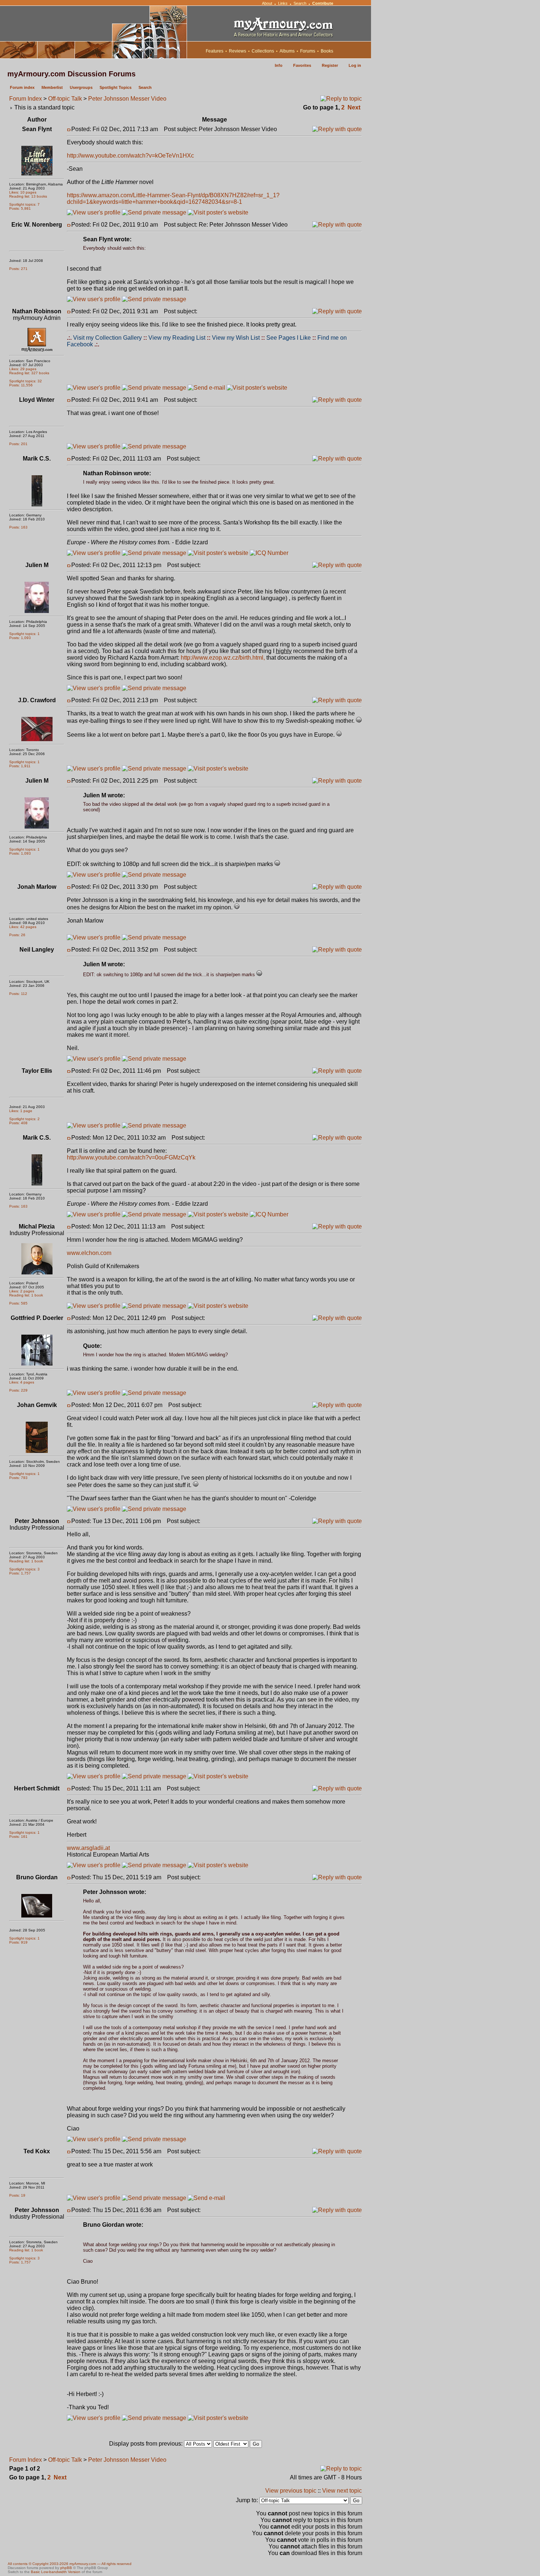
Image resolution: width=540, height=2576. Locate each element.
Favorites (302, 65)
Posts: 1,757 (20, 1573)
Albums (287, 51)
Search (300, 3)
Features (215, 51)
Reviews (237, 51)
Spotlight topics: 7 (24, 204)
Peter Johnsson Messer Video (127, 99)
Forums (308, 51)
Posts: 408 (18, 1123)
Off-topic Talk (65, 99)
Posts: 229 (18, 1390)
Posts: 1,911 (20, 766)
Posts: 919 (18, 1942)
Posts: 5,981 (20, 208)
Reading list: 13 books (28, 196)
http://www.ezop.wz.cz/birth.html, (223, 658)
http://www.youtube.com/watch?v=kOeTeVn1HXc (130, 156)
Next (354, 107)
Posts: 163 (18, 527)
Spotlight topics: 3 (24, 1569)
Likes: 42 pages (23, 927)
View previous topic (291, 2491)
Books (327, 51)
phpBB (66, 2568)
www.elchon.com (89, 1253)
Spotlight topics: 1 (24, 634)
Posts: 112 (18, 994)
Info (279, 65)
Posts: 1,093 (20, 638)
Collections (263, 51)
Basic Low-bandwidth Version (56, 2572)
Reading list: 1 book (26, 1295)
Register (330, 65)
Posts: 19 (17, 2195)
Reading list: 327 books (29, 373)
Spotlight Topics (116, 87)
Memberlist (52, 87)
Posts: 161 (18, 1837)
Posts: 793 (18, 1478)
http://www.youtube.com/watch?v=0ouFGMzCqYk (131, 1157)
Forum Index (26, 99)
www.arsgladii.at (88, 1848)
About (267, 3)
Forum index (22, 87)
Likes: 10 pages (23, 192)
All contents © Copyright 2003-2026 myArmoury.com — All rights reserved (70, 2564)
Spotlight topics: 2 (24, 1119)
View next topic (342, 2491)
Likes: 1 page (21, 1111)
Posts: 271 (18, 269)
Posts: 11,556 (21, 385)
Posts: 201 (18, 444)
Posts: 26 (17, 935)
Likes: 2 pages (22, 1291)
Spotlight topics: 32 (26, 381)
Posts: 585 (18, 1303)
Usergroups (81, 87)
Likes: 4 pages (22, 1382)
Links (283, 3)
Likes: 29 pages (23, 369)
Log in (355, 65)
